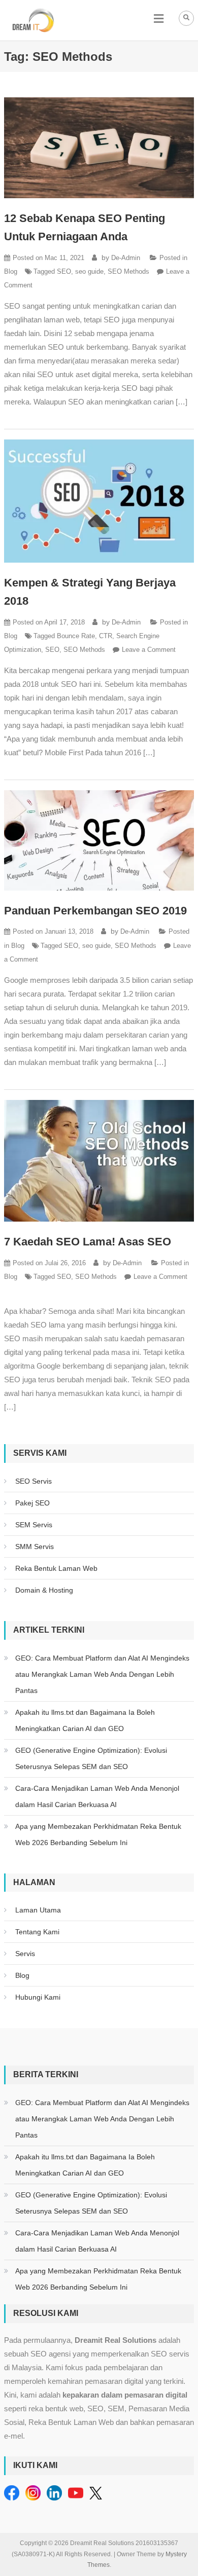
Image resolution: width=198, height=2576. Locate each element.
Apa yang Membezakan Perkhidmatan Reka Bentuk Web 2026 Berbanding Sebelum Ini (98, 1834)
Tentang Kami (37, 1932)
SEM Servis (34, 1525)
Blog (11, 271)
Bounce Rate (76, 636)
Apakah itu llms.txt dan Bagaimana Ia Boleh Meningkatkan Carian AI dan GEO (85, 1720)
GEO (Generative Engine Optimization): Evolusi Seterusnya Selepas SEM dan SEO (91, 1758)
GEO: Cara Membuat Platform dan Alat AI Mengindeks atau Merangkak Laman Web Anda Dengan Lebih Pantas (102, 1674)
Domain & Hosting (44, 1590)
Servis (25, 1954)
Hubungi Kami (38, 1997)
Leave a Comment (149, 650)
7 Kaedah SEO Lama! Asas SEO (88, 1242)
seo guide (89, 271)
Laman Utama (38, 1910)
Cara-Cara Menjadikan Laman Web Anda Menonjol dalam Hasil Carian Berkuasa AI (97, 1796)
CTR (106, 636)
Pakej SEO (32, 1503)
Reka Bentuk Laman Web (56, 1568)
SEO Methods (128, 271)
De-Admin (126, 258)
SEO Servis (34, 1481)
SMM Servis (35, 1547)
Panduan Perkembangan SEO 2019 (95, 911)
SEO (64, 271)
